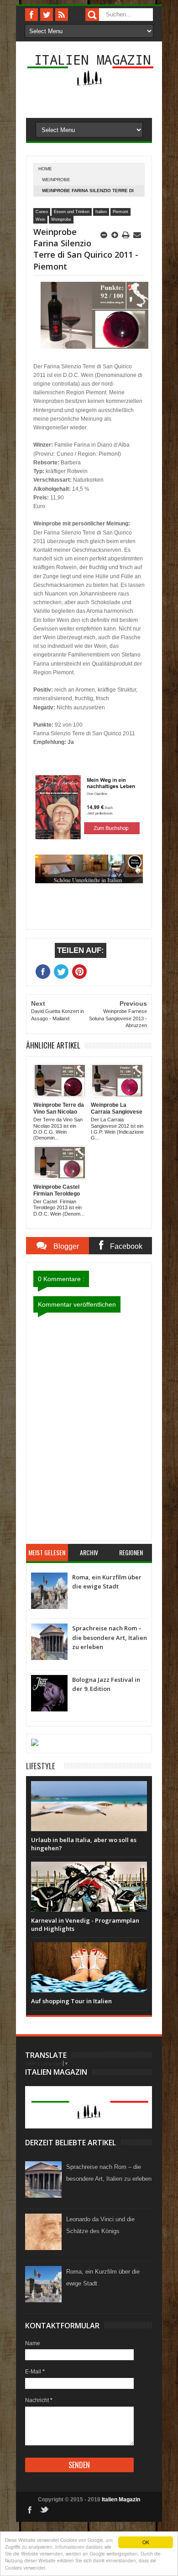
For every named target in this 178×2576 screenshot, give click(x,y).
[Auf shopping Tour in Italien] (89, 1951)
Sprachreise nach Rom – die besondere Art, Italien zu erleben (110, 1637)
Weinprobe (56, 180)
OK (146, 2542)
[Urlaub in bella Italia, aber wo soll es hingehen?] (89, 1790)
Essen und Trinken (72, 212)
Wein (40, 219)
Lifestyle (41, 1766)
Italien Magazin (92, 59)
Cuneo (42, 212)
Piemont (120, 212)
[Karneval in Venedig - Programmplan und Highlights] (89, 1871)
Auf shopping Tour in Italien (71, 2001)
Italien (101, 212)
